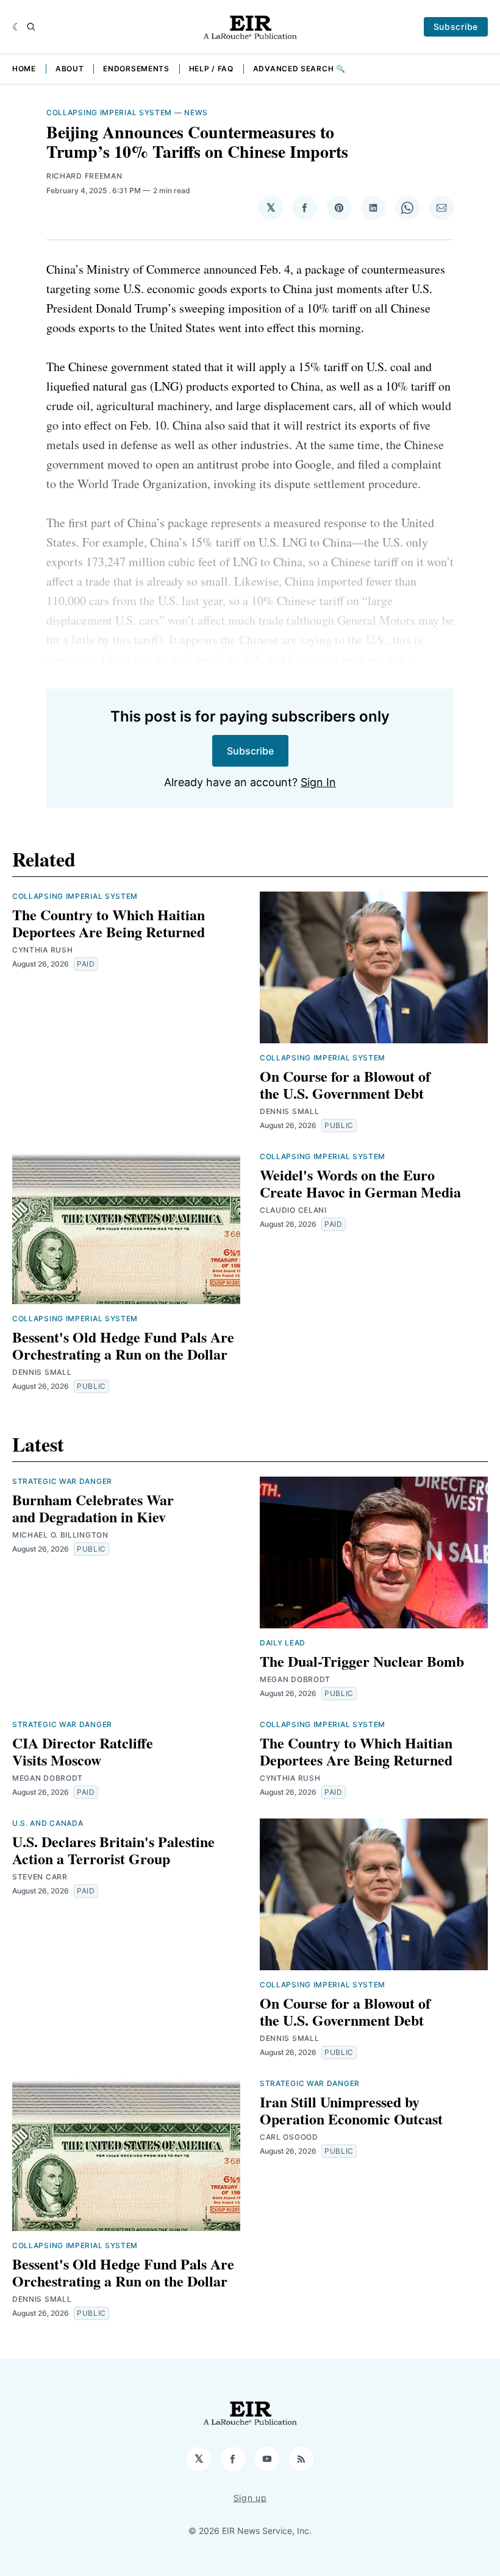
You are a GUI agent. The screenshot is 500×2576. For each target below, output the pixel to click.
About (70, 69)
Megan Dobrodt (295, 1679)
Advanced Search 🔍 (299, 69)
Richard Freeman (84, 176)
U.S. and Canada (48, 1823)
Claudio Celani (293, 1210)
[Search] (31, 27)
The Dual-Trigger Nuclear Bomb (362, 1661)
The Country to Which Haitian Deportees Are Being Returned (109, 923)
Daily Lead (283, 1643)
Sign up (250, 2498)
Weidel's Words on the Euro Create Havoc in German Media (360, 1183)
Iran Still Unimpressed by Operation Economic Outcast (351, 2110)
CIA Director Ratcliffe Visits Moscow (83, 1751)
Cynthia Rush (42, 950)
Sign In (318, 782)
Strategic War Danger (62, 1481)
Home (24, 69)
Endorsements (136, 69)
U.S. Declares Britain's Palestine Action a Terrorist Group (113, 1850)
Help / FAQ (211, 69)
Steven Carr (40, 1877)
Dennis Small (289, 1111)
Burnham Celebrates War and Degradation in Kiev (93, 1508)
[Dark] (17, 27)
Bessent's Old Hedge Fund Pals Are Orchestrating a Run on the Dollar (123, 1345)
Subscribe (456, 27)
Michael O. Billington (60, 1535)
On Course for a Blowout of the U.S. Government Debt (345, 1084)
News (196, 112)
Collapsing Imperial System (109, 112)
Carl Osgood (289, 2137)
